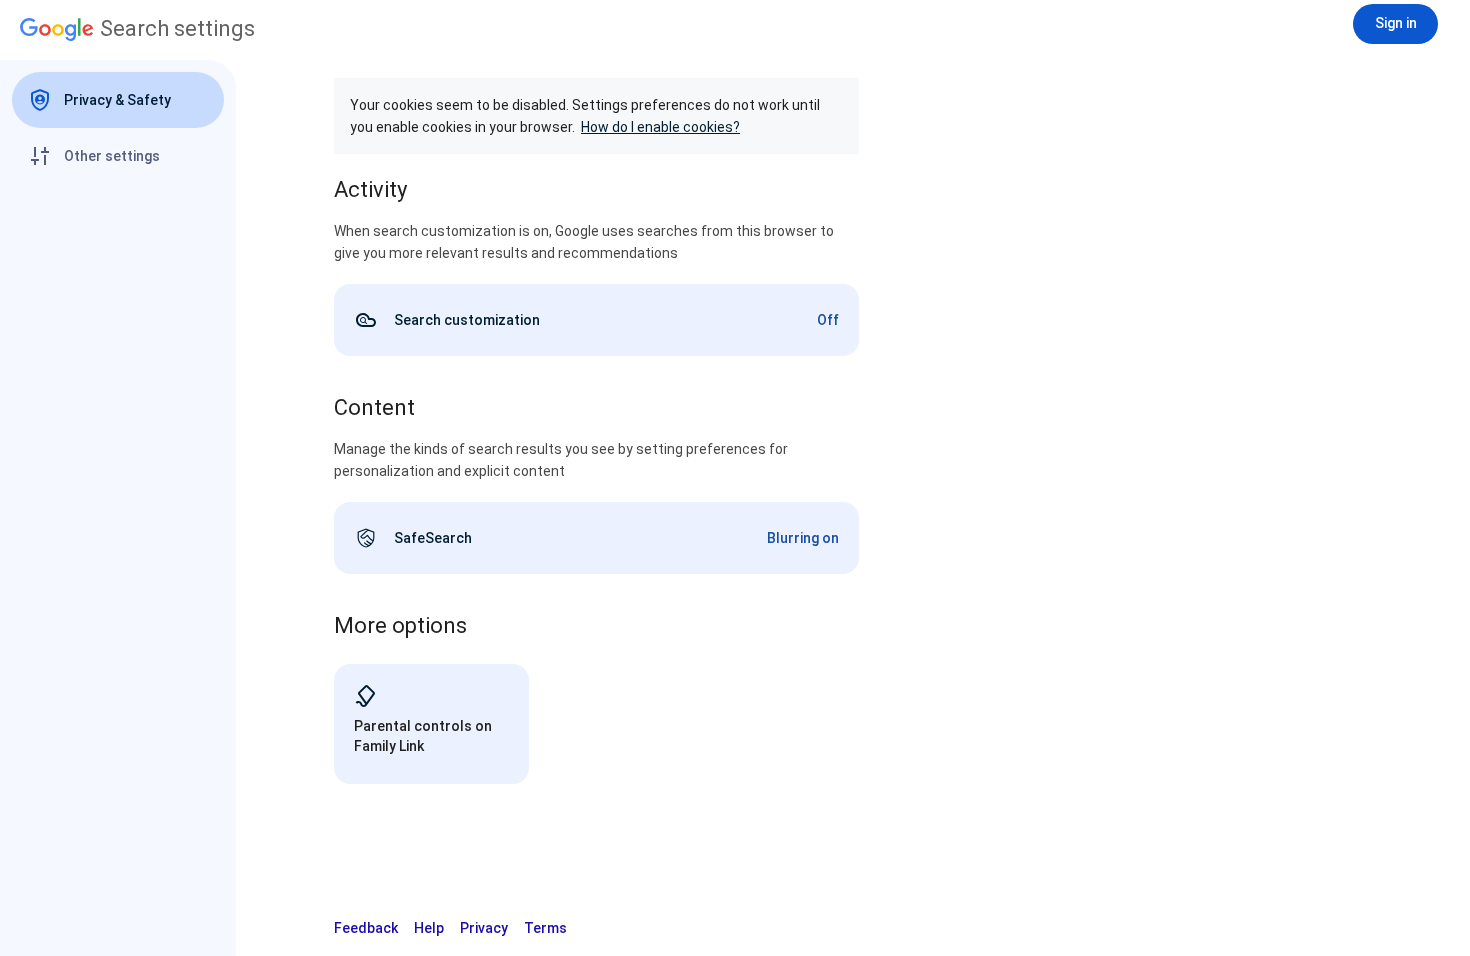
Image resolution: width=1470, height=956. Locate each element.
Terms (545, 928)
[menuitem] (118, 100)
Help (429, 928)
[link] (596, 320)
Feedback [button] (366, 928)
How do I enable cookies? (660, 127)
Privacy (484, 928)
